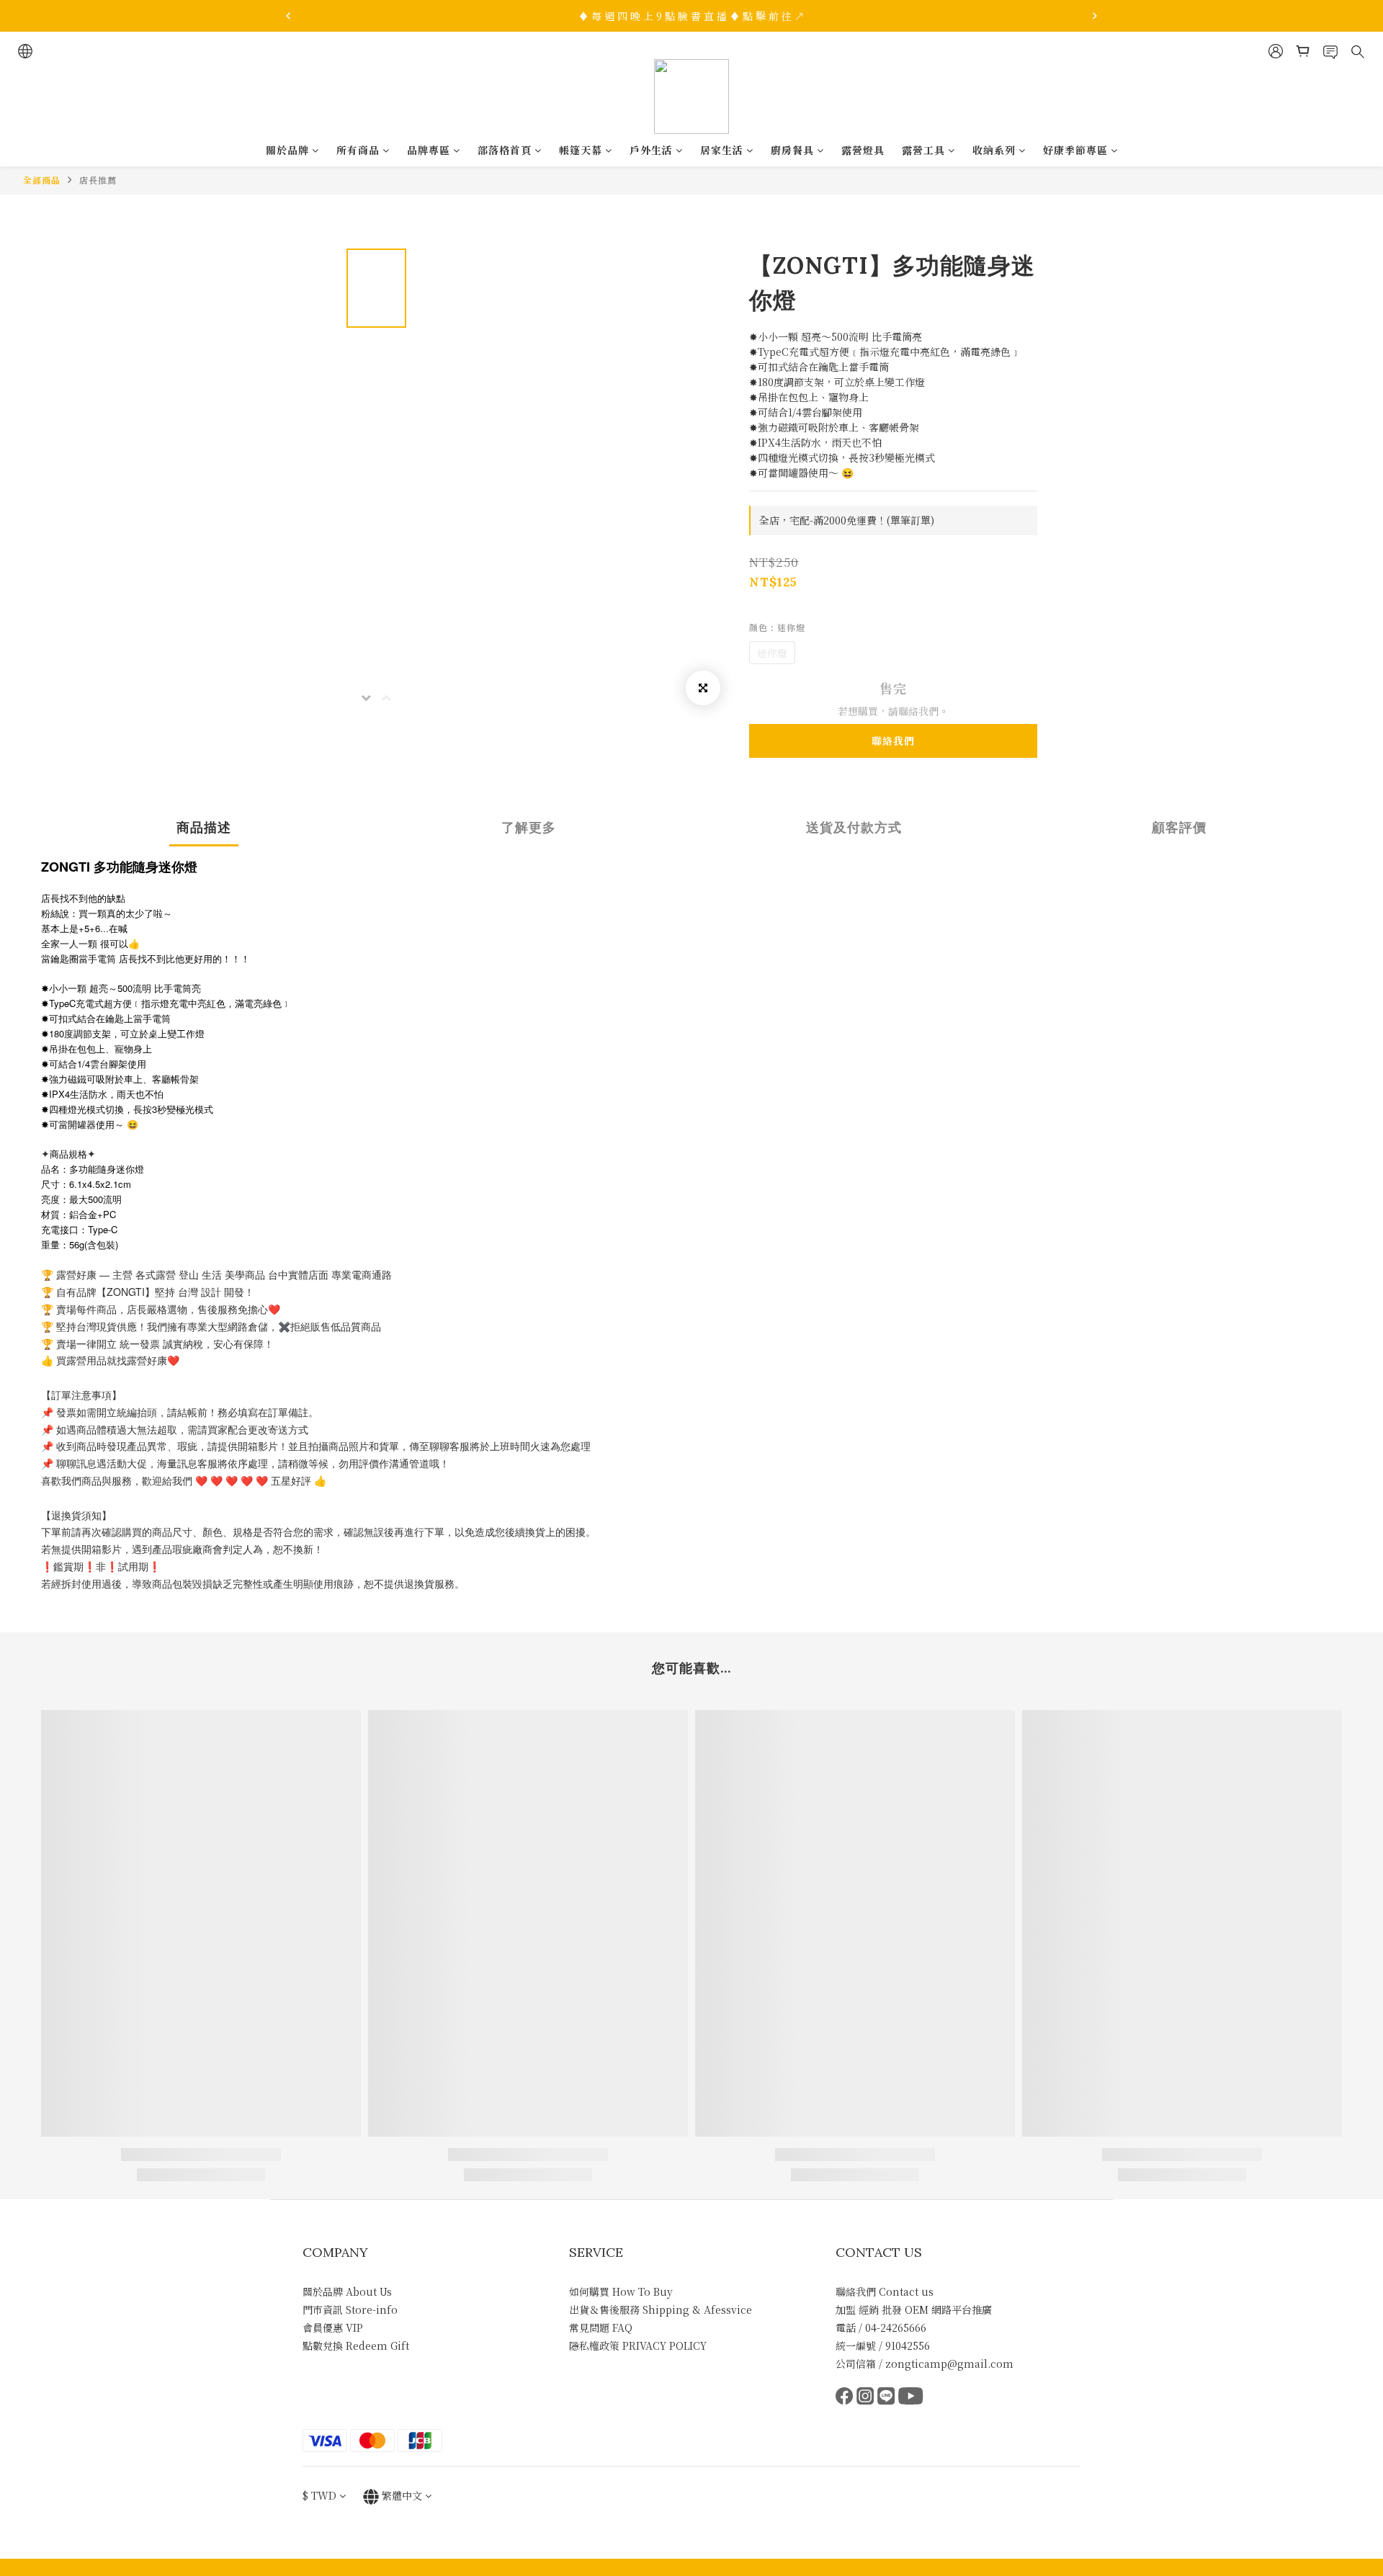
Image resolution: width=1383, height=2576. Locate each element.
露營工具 (923, 150)
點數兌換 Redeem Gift (356, 2345)
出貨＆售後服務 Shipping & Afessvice (661, 2309)
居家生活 (722, 150)
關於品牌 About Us (347, 2291)
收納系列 (994, 150)
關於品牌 (287, 150)
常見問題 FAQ (601, 2327)
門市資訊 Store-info (350, 2309)
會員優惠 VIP (333, 2327)
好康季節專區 (1075, 150)
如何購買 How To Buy (621, 2291)
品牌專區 (429, 150)
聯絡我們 (893, 741)
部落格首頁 (505, 150)
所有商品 (358, 150)
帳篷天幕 (581, 150)
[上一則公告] (288, 16)
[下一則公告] (1095, 16)
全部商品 (42, 180)
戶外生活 (651, 150)
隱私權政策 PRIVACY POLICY (638, 2345)
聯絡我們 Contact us (885, 2291)
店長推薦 (98, 180)
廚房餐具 (792, 150)
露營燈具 (863, 150)
